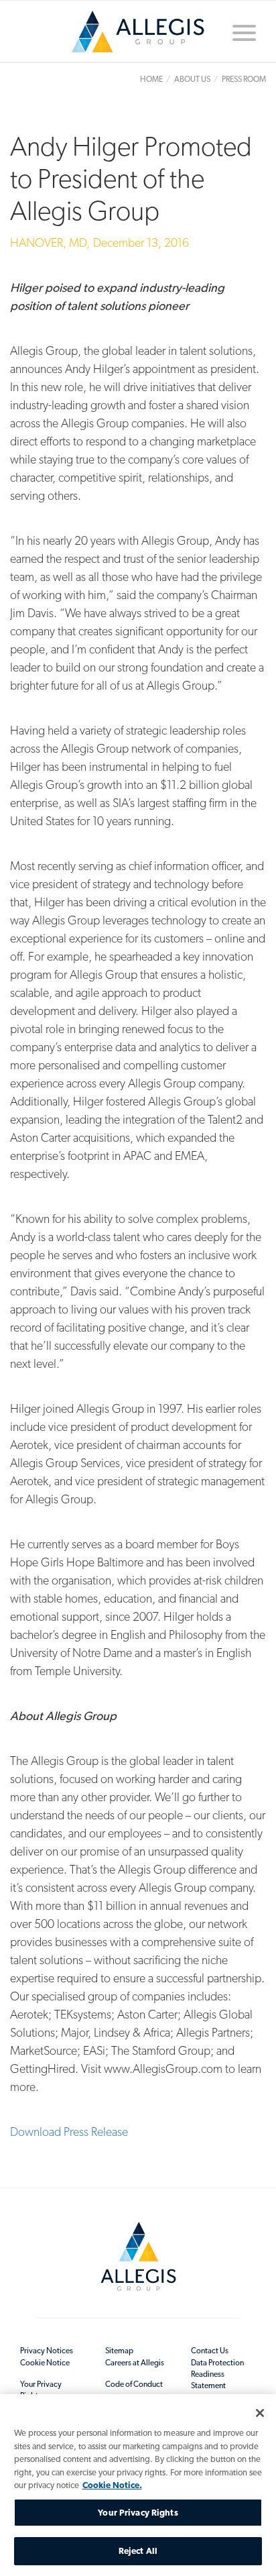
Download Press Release (69, 2132)
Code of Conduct (134, 2384)
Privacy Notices (47, 2351)
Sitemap (119, 2351)
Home (138, 37)
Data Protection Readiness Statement (217, 2374)
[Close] (260, 2413)
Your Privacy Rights (41, 2390)
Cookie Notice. (112, 2485)
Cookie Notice (45, 2363)
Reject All (138, 2551)
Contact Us (210, 2351)
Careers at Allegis (135, 2363)
